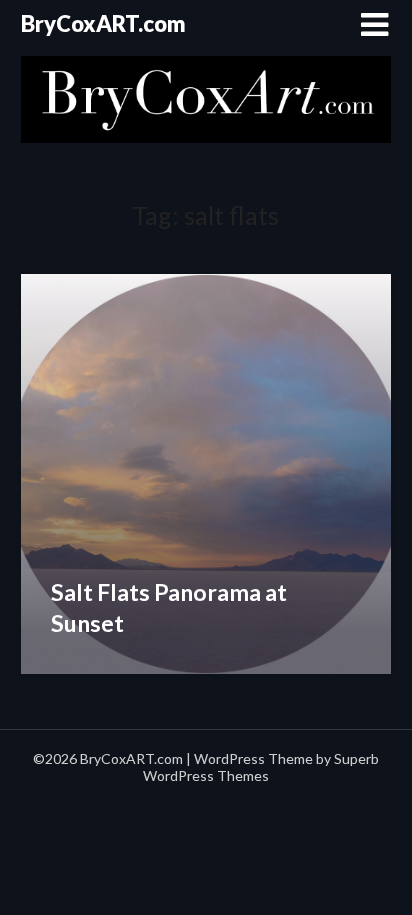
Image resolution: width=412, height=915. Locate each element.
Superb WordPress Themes (261, 767)
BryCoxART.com (103, 23)
